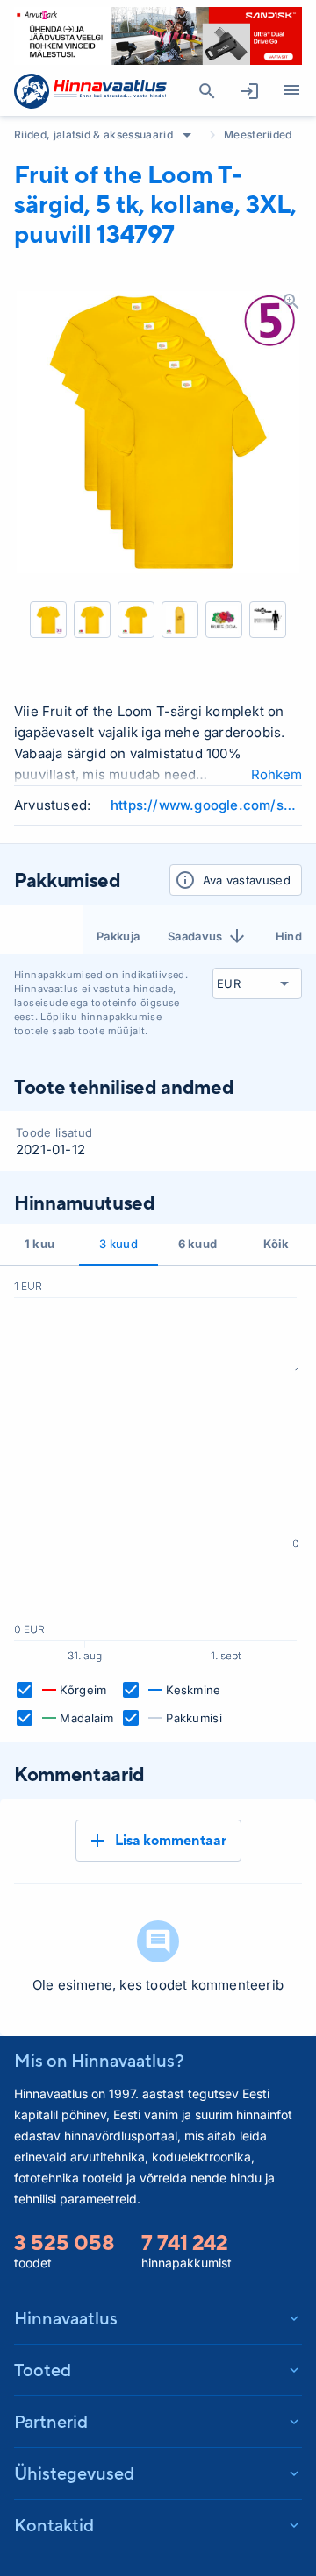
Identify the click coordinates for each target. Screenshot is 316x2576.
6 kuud (198, 1244)
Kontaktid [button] (54, 2525)
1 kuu (40, 1244)
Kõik (276, 1244)
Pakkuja (118, 936)
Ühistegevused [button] (74, 2473)
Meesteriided (258, 135)
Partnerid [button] (51, 2421)
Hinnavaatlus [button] (66, 2318)
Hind (289, 936)
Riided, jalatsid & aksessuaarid (93, 135)
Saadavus (195, 936)
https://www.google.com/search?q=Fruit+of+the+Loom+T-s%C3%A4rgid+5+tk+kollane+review (206, 805)
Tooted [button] (43, 2370)
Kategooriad (291, 91)
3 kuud (118, 1244)
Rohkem (276, 774)
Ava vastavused (247, 880)
